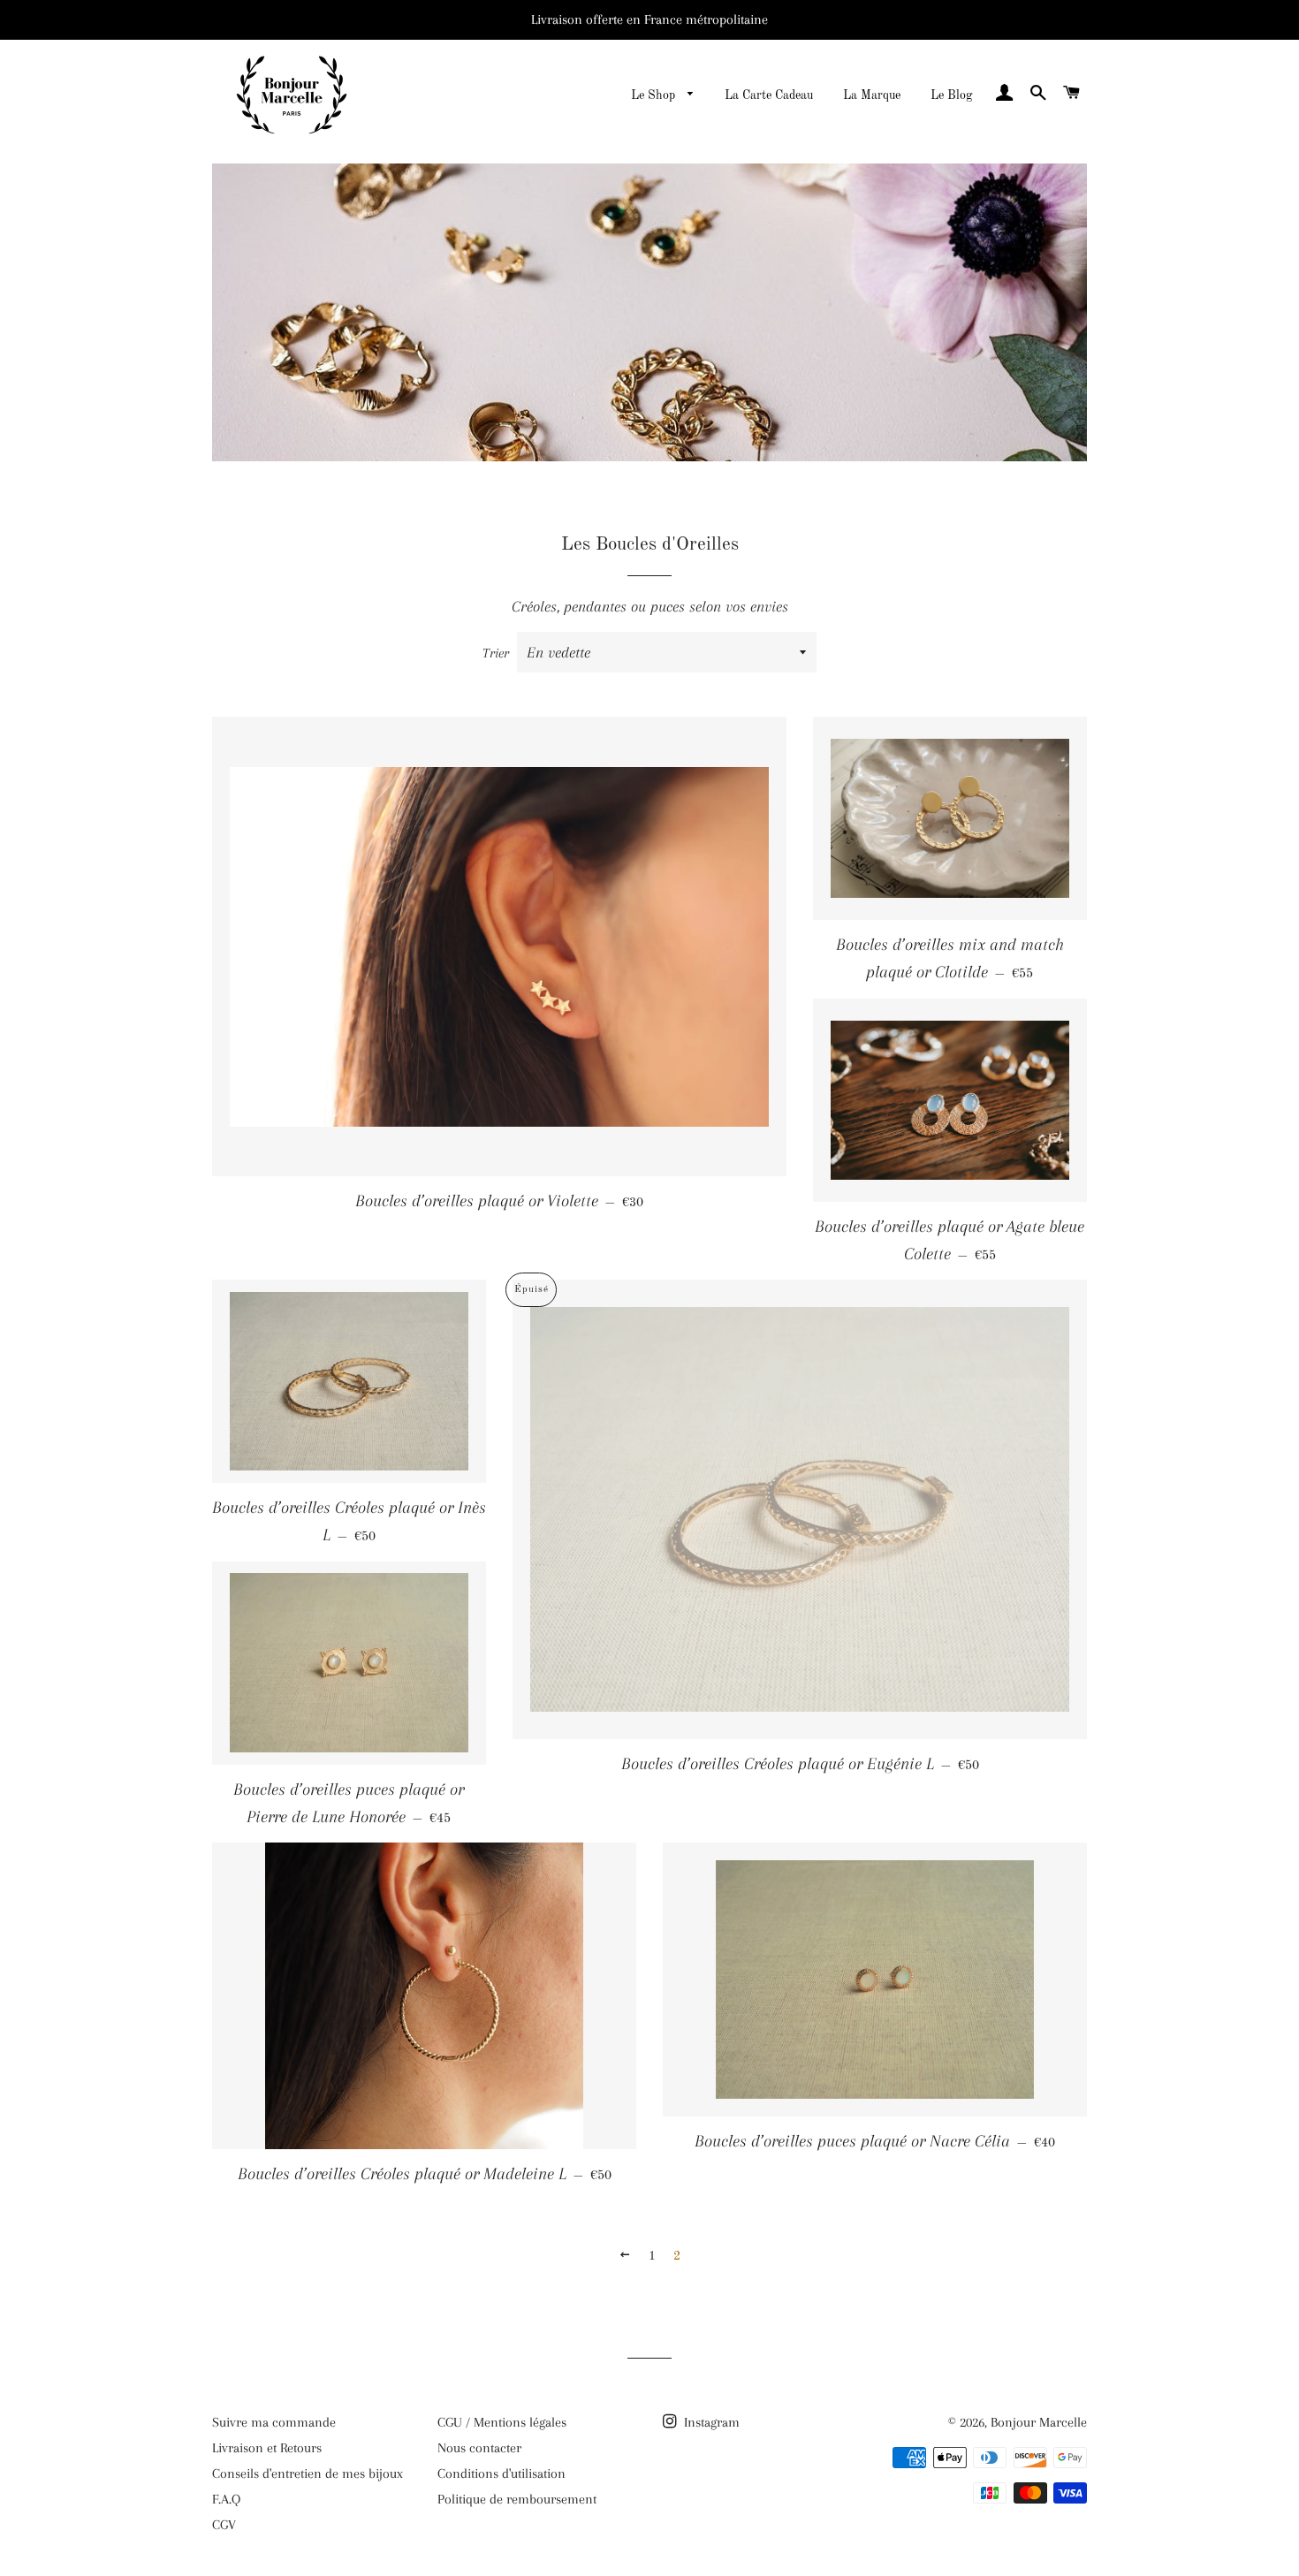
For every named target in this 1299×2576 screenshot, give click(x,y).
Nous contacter (479, 2448)
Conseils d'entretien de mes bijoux (308, 2473)
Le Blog (952, 95)
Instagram (710, 2422)
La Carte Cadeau (769, 95)
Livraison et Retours (267, 2448)
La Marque (872, 95)
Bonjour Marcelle (1039, 2422)
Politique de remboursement (517, 2499)
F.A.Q (226, 2499)
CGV (224, 2525)
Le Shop (655, 95)
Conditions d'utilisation (501, 2473)
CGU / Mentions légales (502, 2422)
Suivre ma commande (274, 2422)
